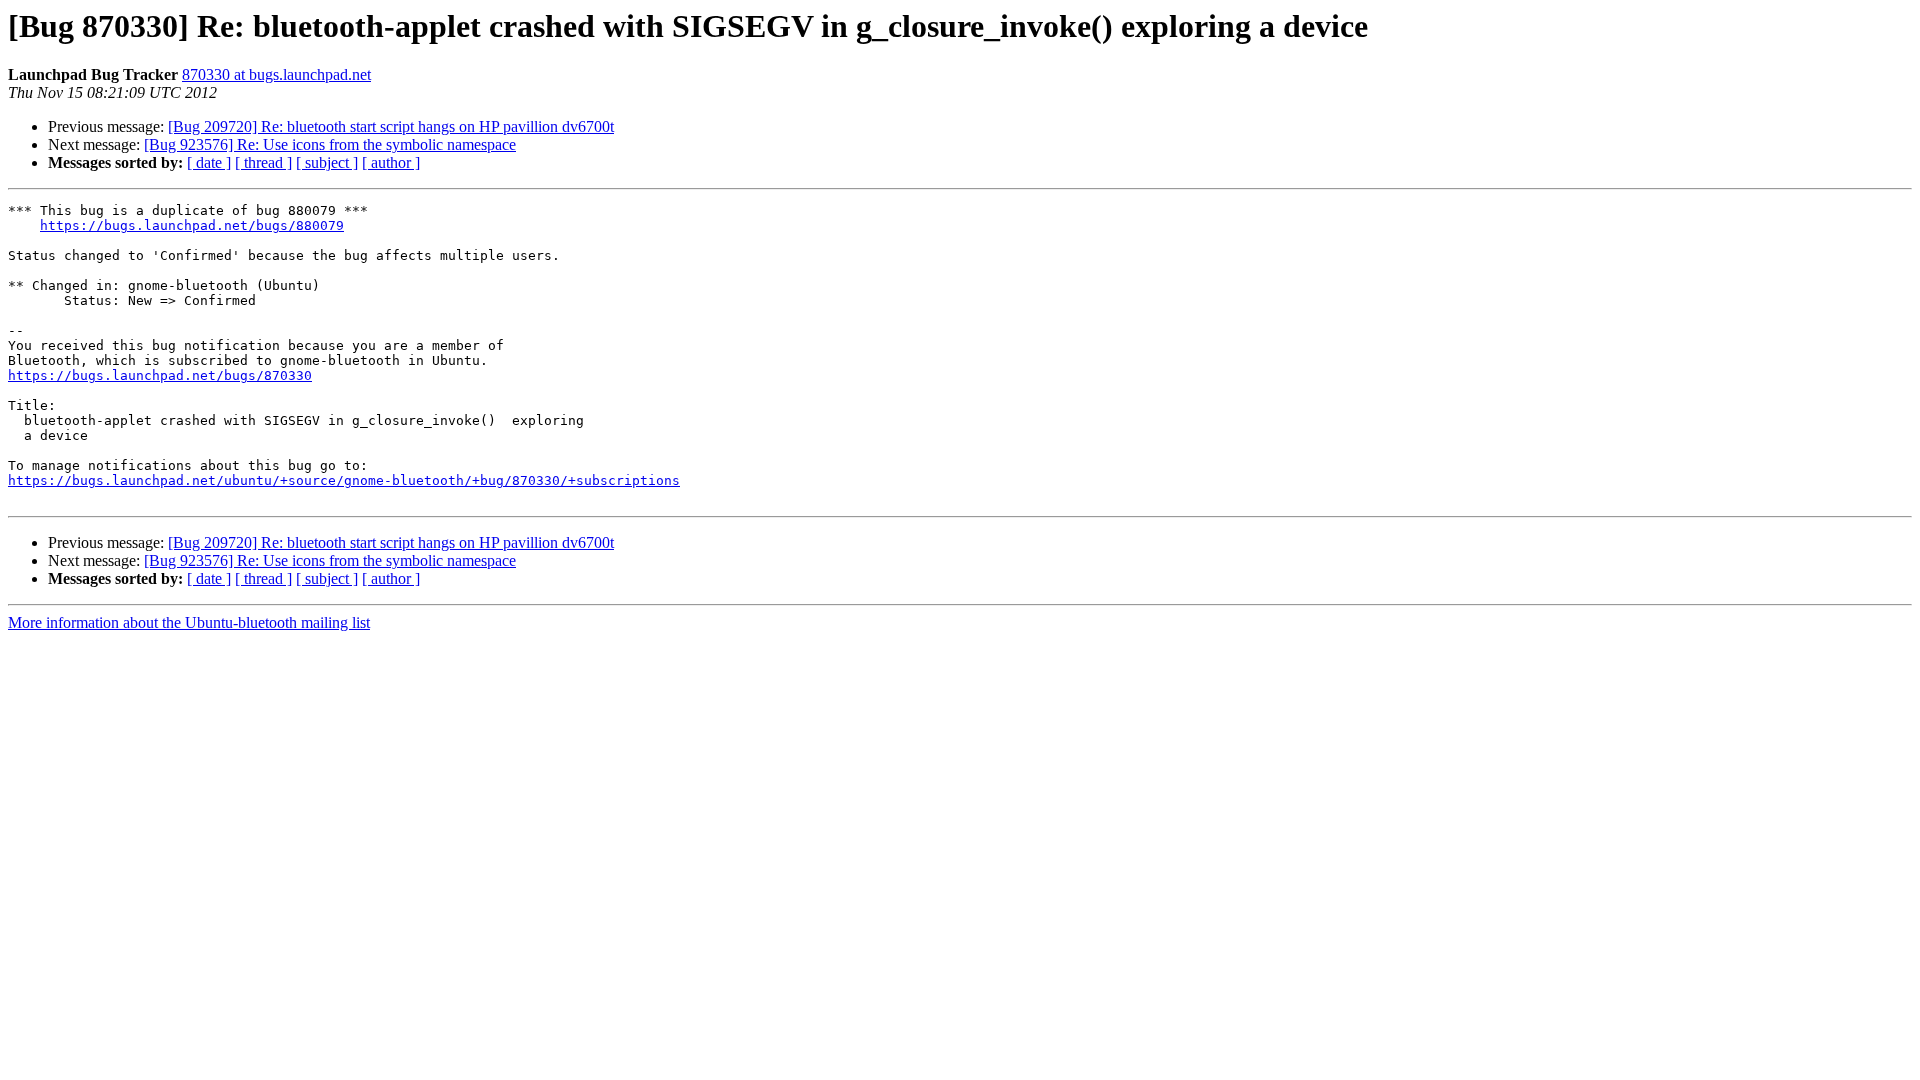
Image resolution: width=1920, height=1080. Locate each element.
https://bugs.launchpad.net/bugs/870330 (160, 375)
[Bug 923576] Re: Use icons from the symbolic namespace (330, 144)
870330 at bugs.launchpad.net (276, 74)
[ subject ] (327, 162)
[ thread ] (263, 162)
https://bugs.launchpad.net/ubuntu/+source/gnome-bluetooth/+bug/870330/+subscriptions (344, 480)
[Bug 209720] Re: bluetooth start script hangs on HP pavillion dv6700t (391, 126)
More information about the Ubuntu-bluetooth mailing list (189, 622)
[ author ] (391, 162)
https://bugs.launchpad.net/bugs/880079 (192, 225)
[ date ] (209, 162)
